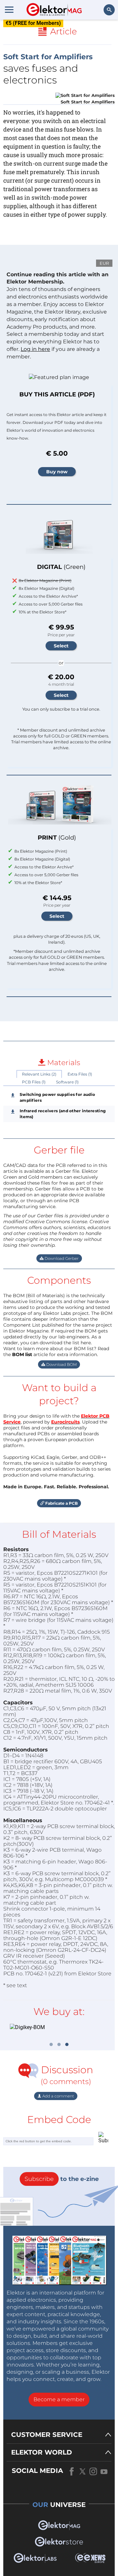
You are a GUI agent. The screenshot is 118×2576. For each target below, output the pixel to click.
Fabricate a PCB (61, 1503)
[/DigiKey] (59, 2028)
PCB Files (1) (34, 1082)
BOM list (22, 1354)
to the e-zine (62, 2179)
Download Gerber (61, 1258)
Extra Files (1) (80, 1074)
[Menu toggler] (9, 9)
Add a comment (58, 2096)
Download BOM (61, 1364)
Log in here (35, 349)
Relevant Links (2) (39, 1074)
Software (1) (67, 1082)
